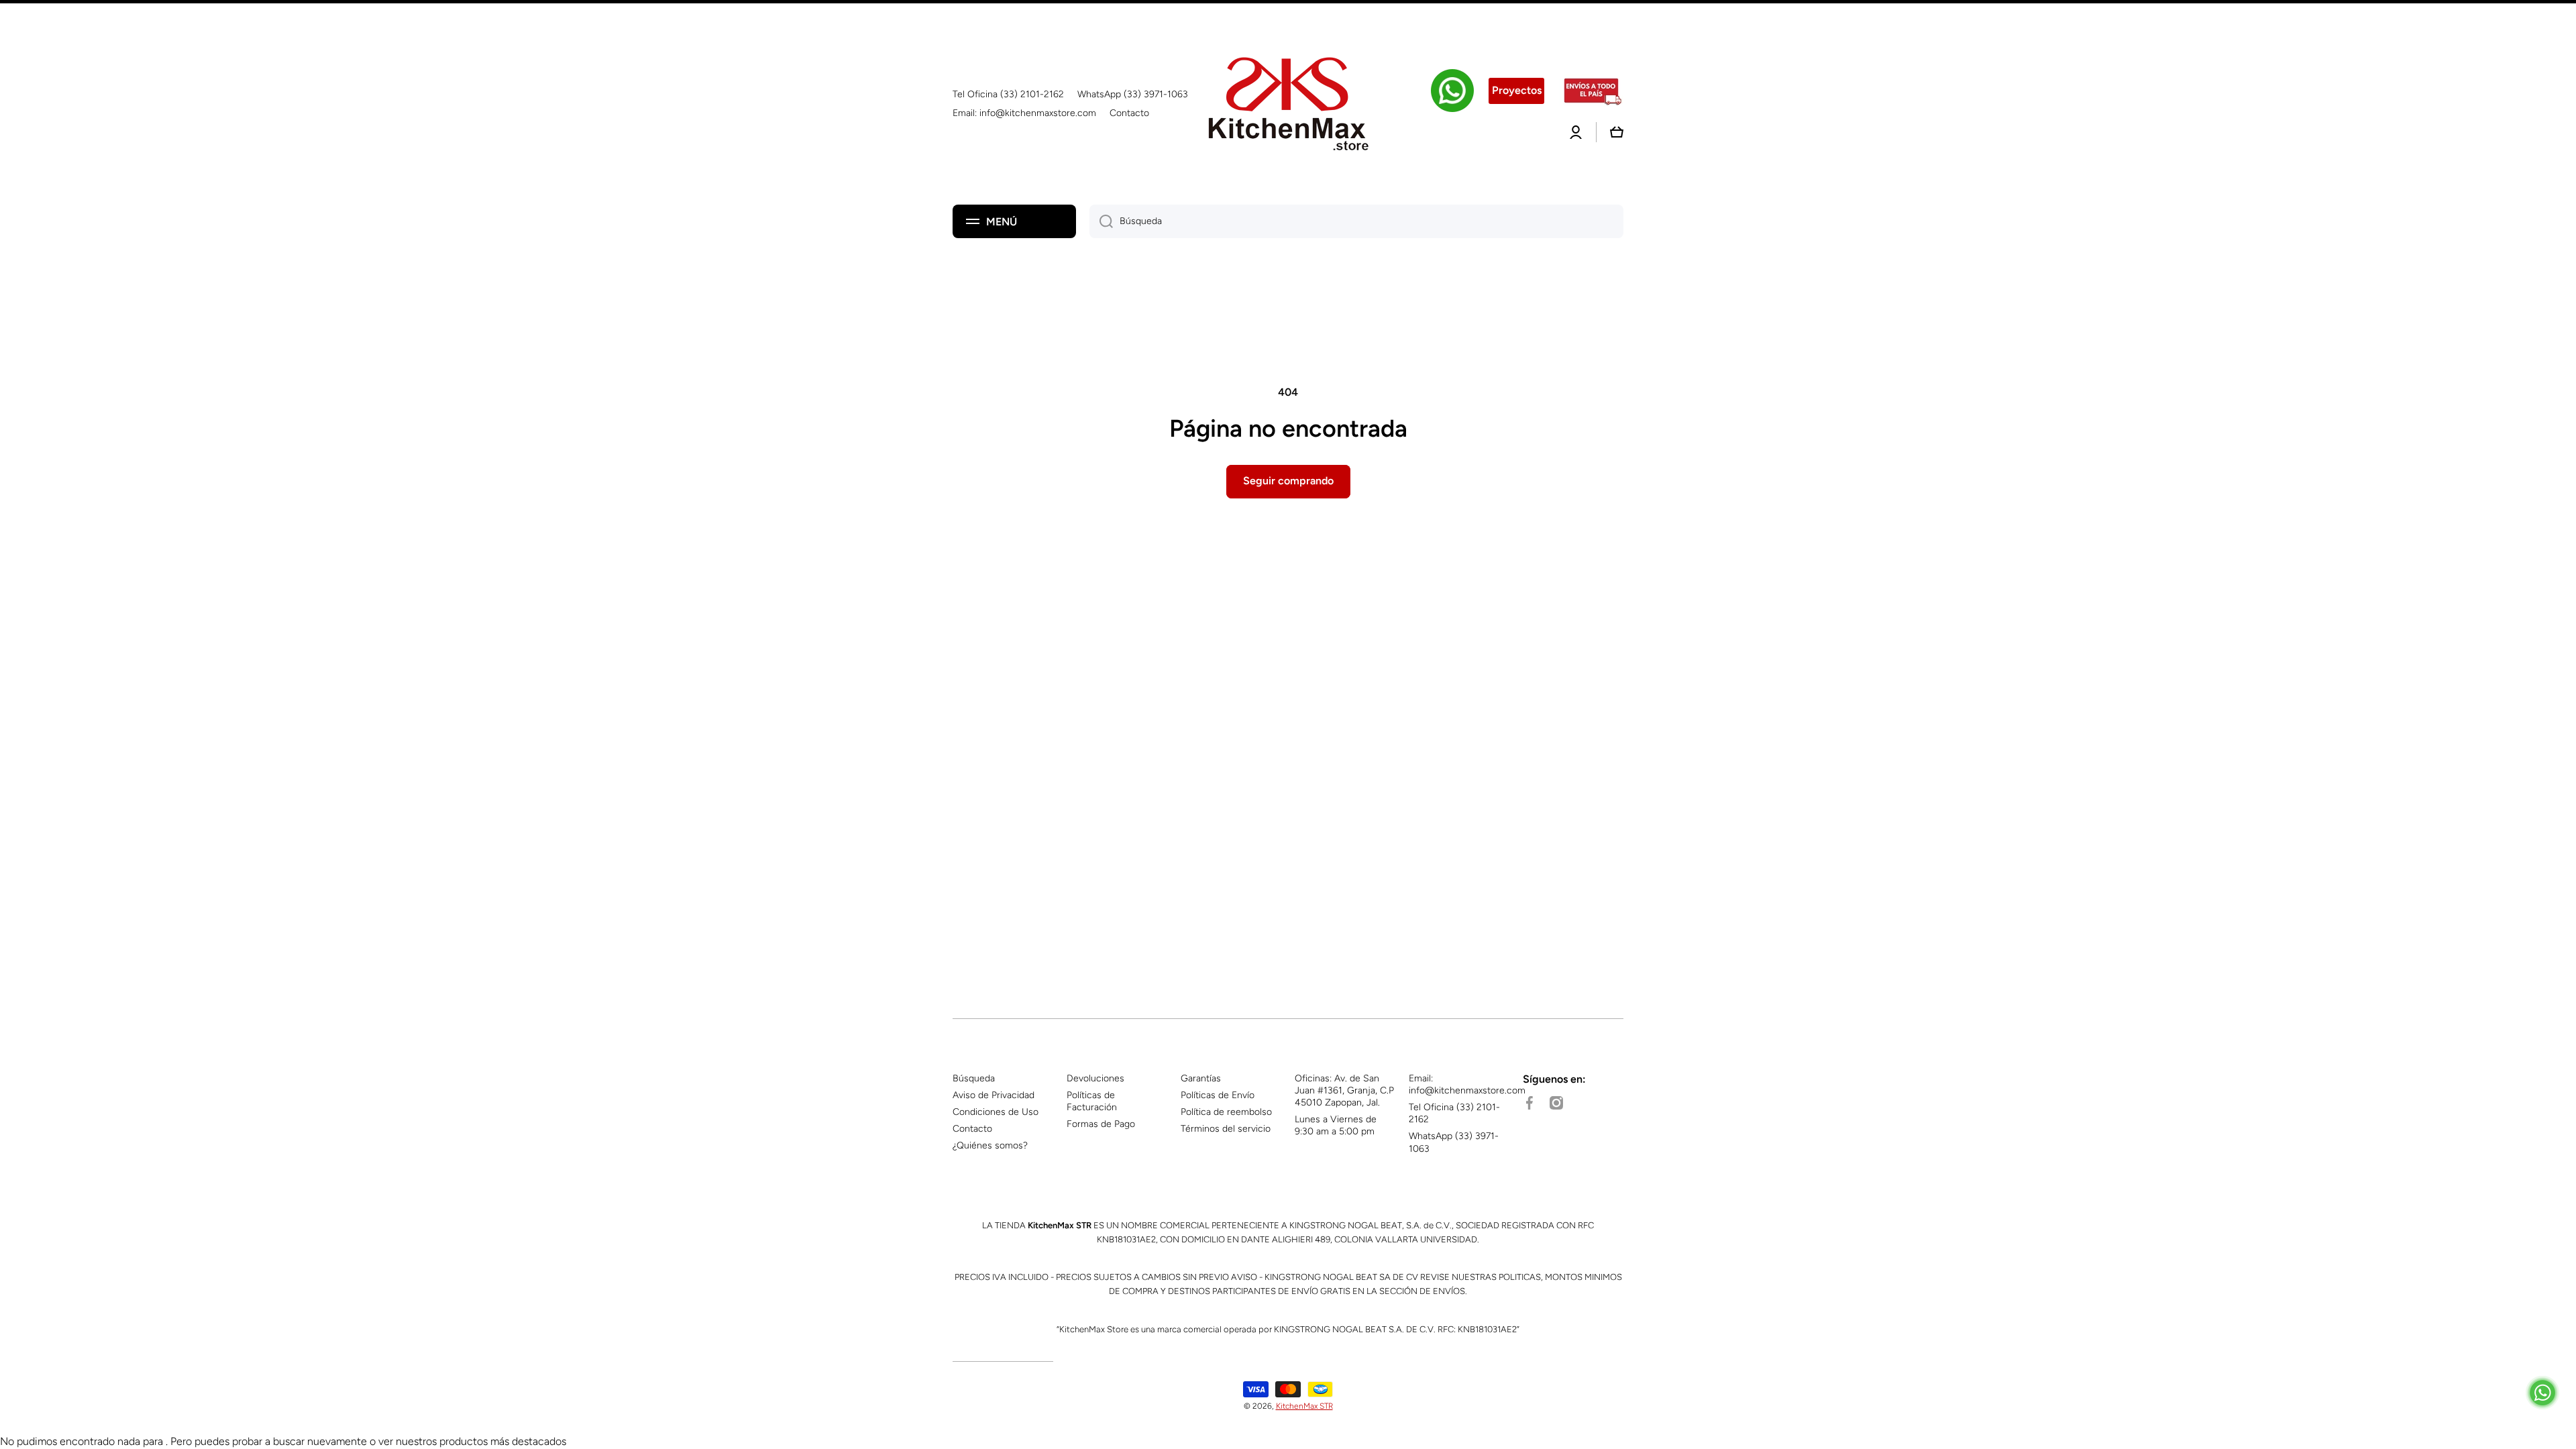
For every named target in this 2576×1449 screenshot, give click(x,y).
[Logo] (1288, 104)
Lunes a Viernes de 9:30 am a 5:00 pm (1336, 1125)
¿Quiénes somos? (990, 1145)
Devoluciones (1095, 1078)
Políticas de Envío (1218, 1095)
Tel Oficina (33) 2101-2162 (1454, 1113)
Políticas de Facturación (1092, 1101)
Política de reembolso (1226, 1112)
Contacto (972, 1129)
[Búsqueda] (1101, 221)
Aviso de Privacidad (994, 1095)
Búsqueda (974, 1078)
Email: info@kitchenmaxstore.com (1467, 1084)
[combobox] (1356, 221)
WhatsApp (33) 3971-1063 (1454, 1142)
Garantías (1201, 1078)
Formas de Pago (1101, 1124)
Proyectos (1517, 90)
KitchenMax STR (1304, 1406)
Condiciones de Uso (996, 1112)
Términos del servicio (1226, 1129)
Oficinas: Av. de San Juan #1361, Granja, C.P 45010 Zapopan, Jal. (1344, 1090)
